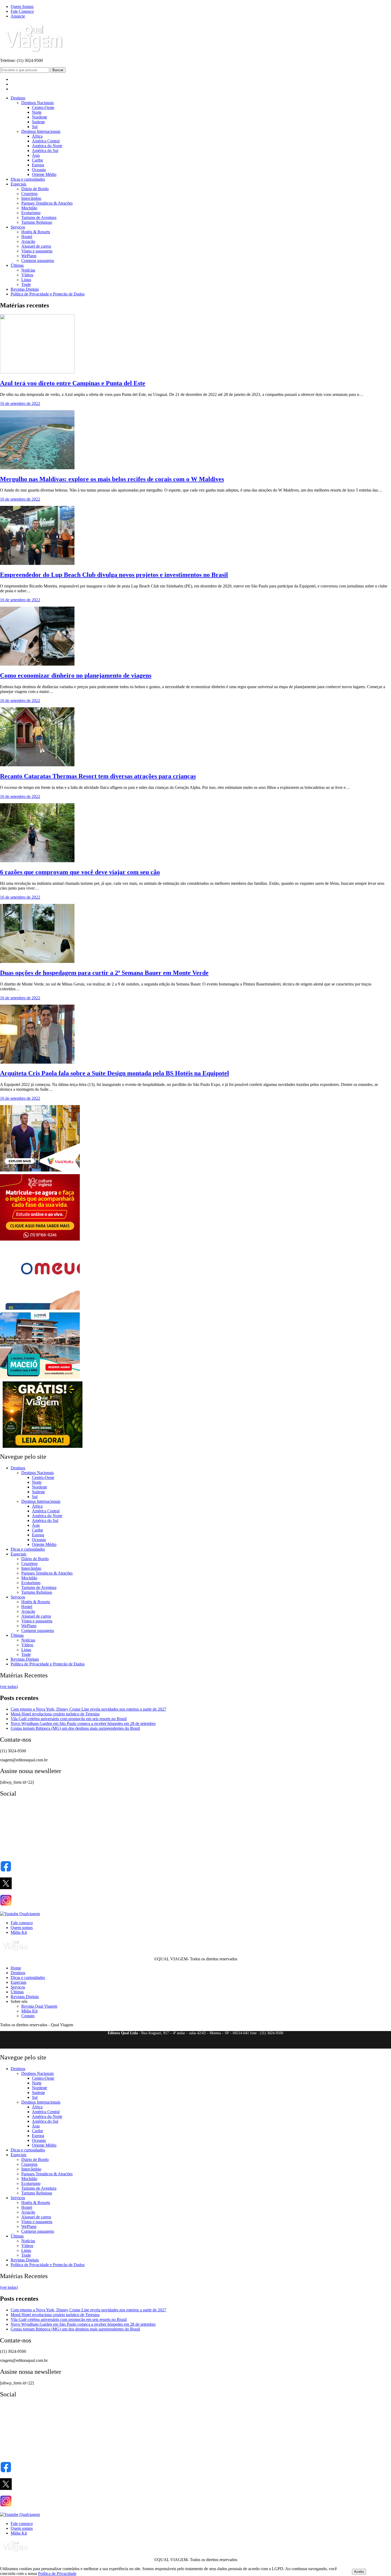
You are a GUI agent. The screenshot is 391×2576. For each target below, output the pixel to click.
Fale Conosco (22, 11)
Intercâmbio (31, 198)
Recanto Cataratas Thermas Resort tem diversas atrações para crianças (98, 776)
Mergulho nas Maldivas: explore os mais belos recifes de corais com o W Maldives (112, 479)
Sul (35, 127)
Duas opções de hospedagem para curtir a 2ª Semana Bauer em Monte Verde (104, 973)
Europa (38, 165)
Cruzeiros (29, 194)
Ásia (36, 155)
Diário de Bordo (35, 189)
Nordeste (39, 117)
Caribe (38, 160)
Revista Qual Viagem (39, 2006)
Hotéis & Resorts (36, 232)
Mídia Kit (19, 1932)
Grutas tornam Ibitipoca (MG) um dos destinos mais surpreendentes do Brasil (75, 1728)
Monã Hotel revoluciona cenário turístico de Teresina (55, 1714)
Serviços (18, 227)
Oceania (39, 170)
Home (16, 1968)
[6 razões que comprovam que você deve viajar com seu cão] (37, 861)
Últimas (17, 265)
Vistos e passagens (37, 251)
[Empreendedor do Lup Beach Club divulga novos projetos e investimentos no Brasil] (37, 563)
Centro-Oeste (43, 107)
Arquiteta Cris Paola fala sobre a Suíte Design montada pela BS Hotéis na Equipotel (115, 1073)
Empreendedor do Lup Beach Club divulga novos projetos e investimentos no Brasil (114, 575)
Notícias (28, 270)
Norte (37, 112)
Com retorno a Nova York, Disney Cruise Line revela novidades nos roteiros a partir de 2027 (88, 1709)
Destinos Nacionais (38, 103)
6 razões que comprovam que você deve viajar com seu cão (80, 872)
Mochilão (29, 208)
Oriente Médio (44, 174)
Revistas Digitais (25, 289)
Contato (28, 2016)
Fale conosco (22, 1923)
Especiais (18, 184)
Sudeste (38, 122)
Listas (26, 280)
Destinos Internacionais (41, 131)
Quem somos (22, 1928)
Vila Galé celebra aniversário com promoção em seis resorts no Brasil (69, 1719)
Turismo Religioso (37, 222)
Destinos (18, 98)
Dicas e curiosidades (28, 179)
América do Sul (45, 151)
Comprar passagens (38, 261)
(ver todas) (9, 1687)
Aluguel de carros (36, 246)
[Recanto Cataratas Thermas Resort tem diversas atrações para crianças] (37, 765)
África (37, 136)
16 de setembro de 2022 (20, 403)
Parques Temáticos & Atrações (47, 203)
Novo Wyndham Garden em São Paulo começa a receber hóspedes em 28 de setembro (83, 1723)
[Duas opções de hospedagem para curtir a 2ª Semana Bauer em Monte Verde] (37, 961)
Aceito (359, 2572)
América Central (46, 141)
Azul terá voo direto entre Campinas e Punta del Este (73, 383)
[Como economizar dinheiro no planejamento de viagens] (37, 664)
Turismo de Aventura (39, 217)
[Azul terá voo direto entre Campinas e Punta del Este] (37, 372)
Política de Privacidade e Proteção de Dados (48, 294)
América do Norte (47, 146)
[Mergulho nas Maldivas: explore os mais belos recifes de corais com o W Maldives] (37, 468)
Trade (26, 284)
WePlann (29, 256)
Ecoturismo (31, 213)
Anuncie (18, 16)
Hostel (27, 237)
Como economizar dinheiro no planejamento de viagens (76, 675)
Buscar (58, 70)
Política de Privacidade (57, 2573)
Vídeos (27, 275)
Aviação (28, 241)
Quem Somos (22, 7)
